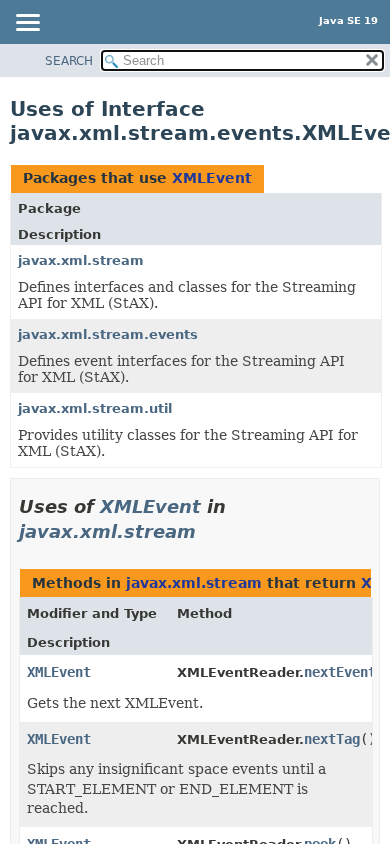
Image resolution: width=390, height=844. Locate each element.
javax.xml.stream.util (95, 408)
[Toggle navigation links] (27, 24)
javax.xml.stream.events (108, 334)
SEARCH (69, 61)
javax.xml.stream (81, 260)
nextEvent (340, 672)
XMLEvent (212, 178)
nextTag (332, 739)
